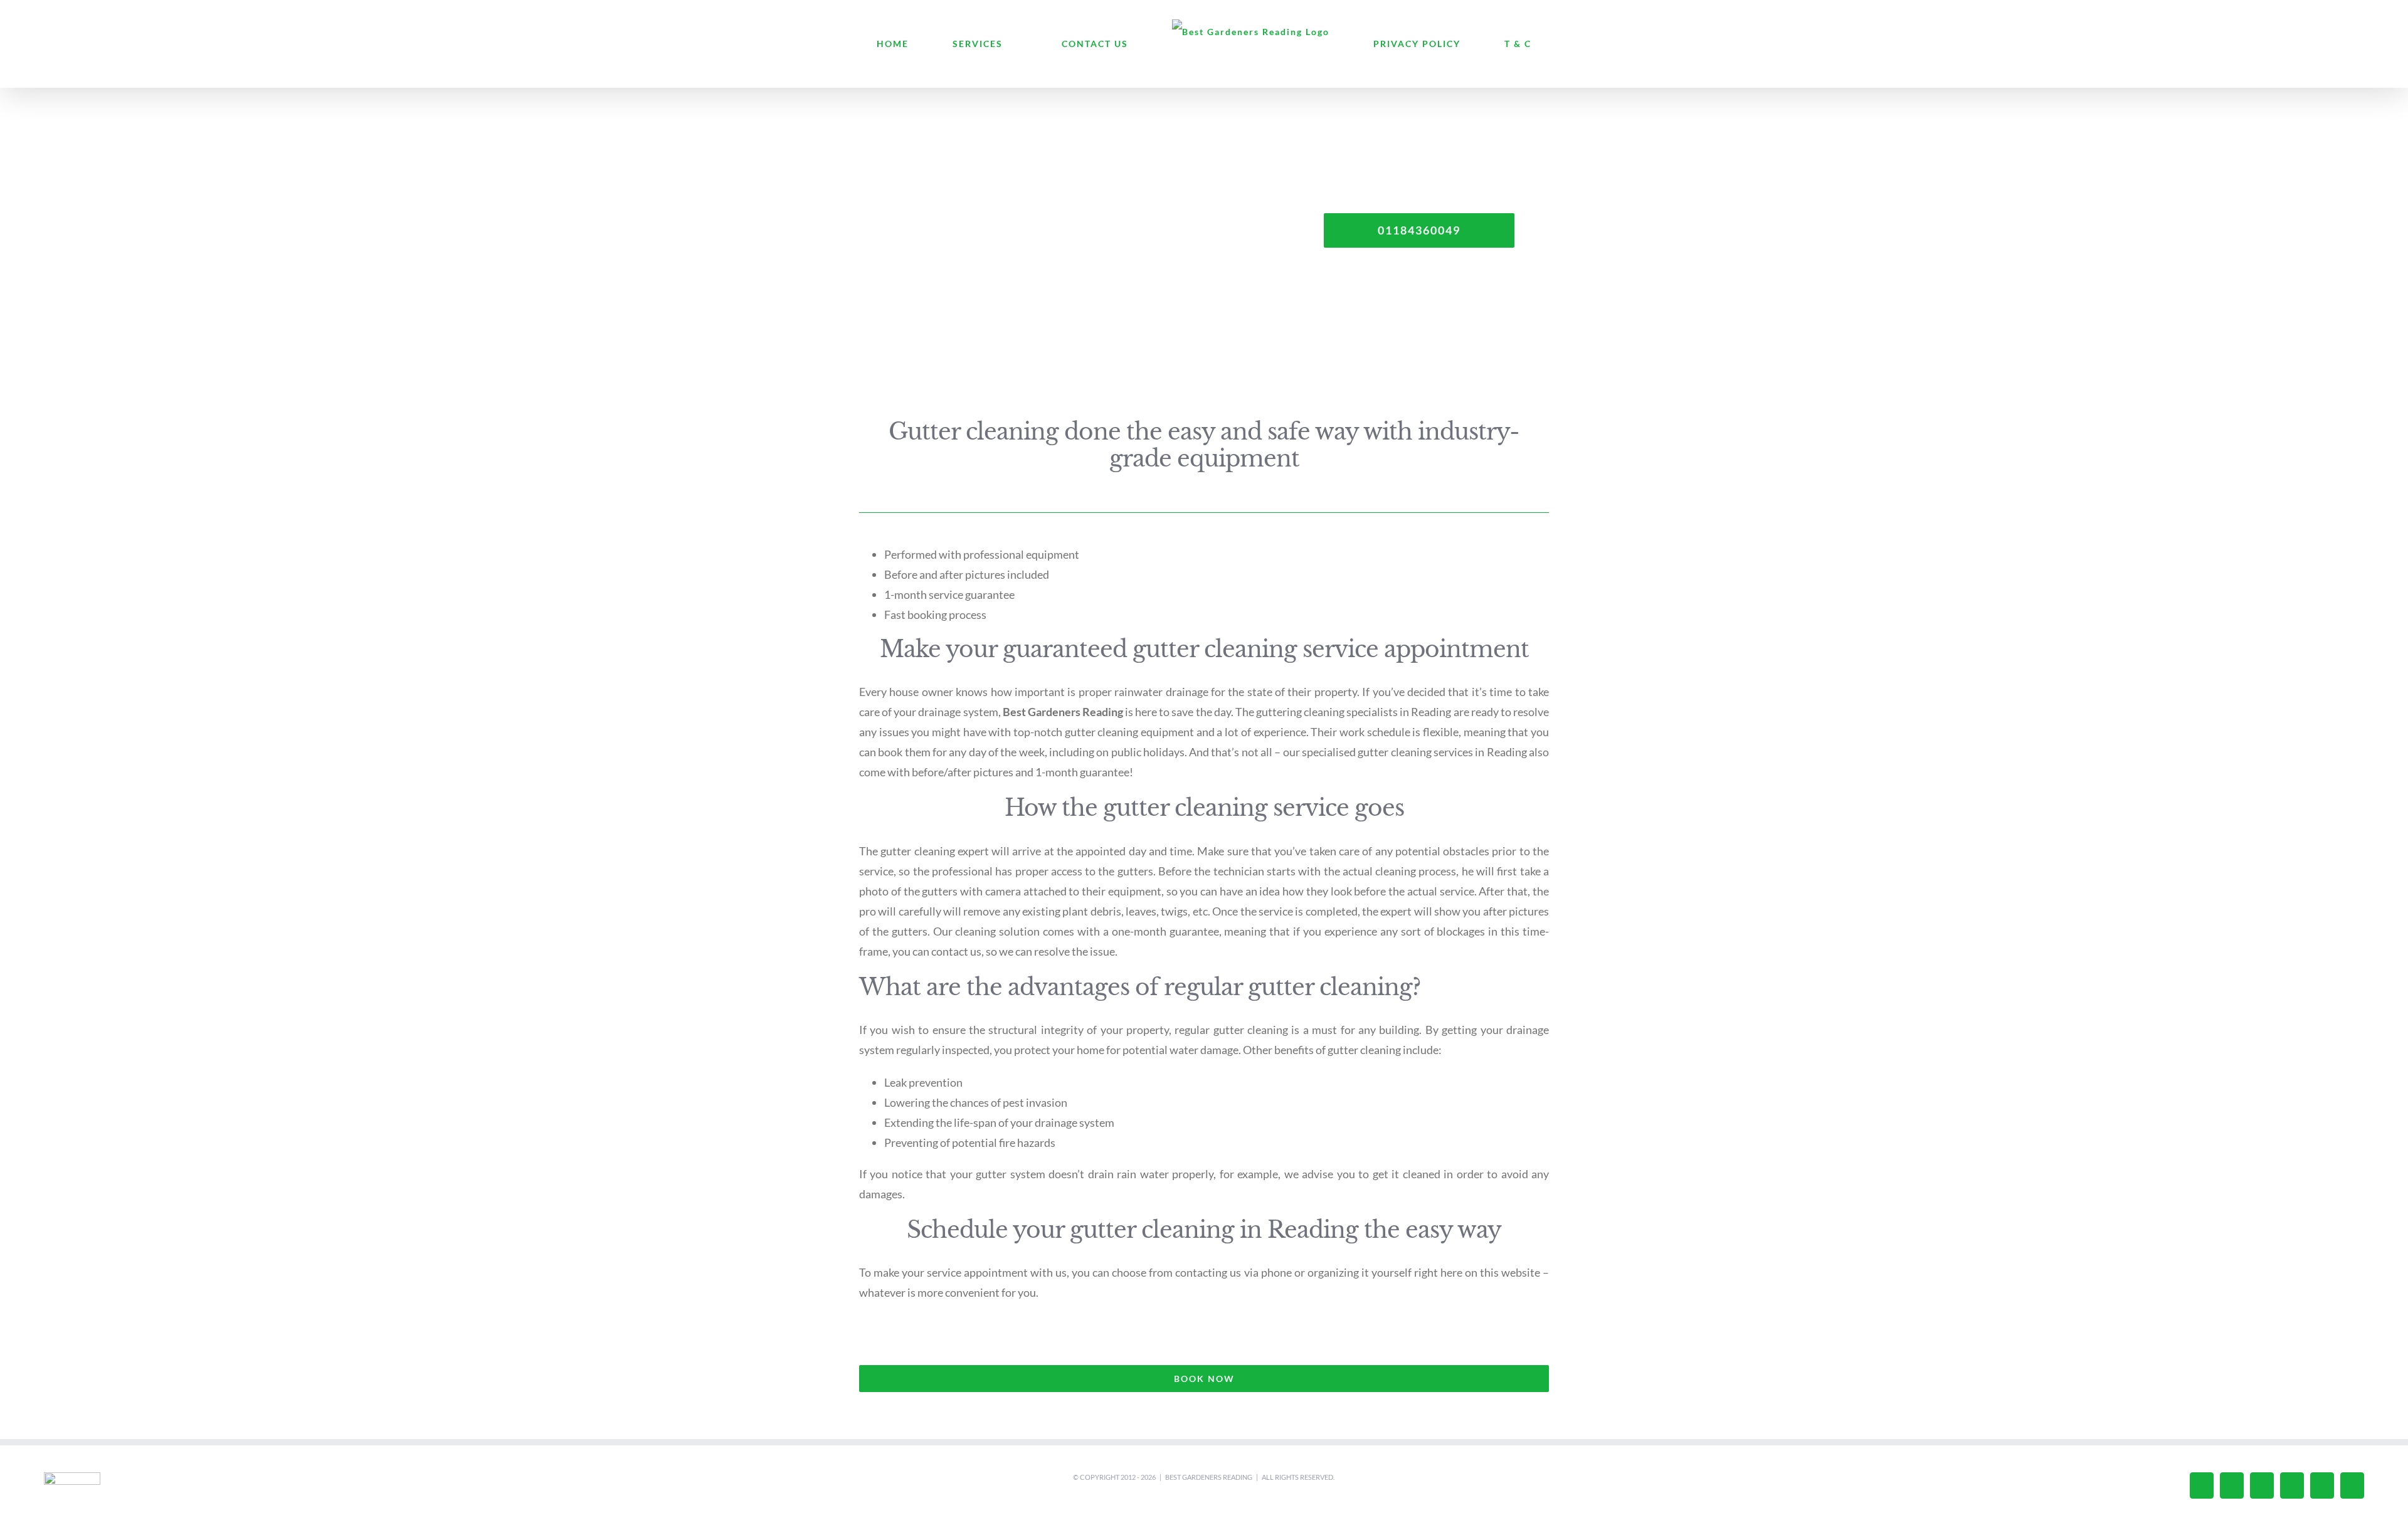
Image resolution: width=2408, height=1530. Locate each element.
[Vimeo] (2202, 1485)
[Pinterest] (2262, 1485)
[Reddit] (2352, 1485)
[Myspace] (2322, 1485)
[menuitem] (955, 44)
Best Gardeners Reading (1209, 1477)
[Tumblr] (2292, 1485)
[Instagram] (2232, 1485)
